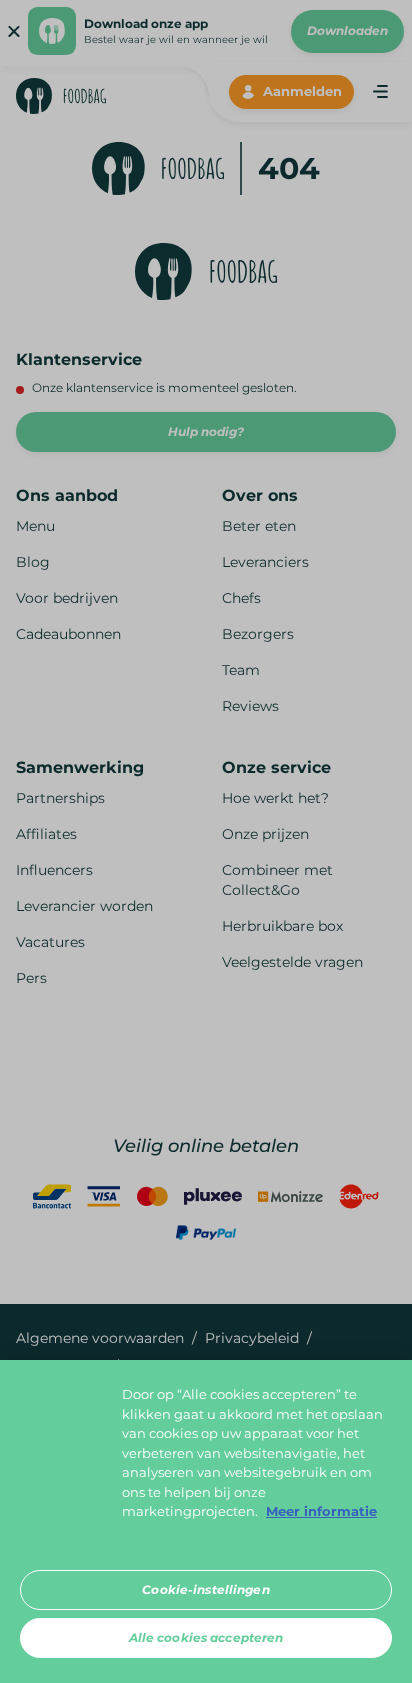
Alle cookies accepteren (206, 1637)
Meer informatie (321, 1511)
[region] (206, 1521)
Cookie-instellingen (205, 1589)
